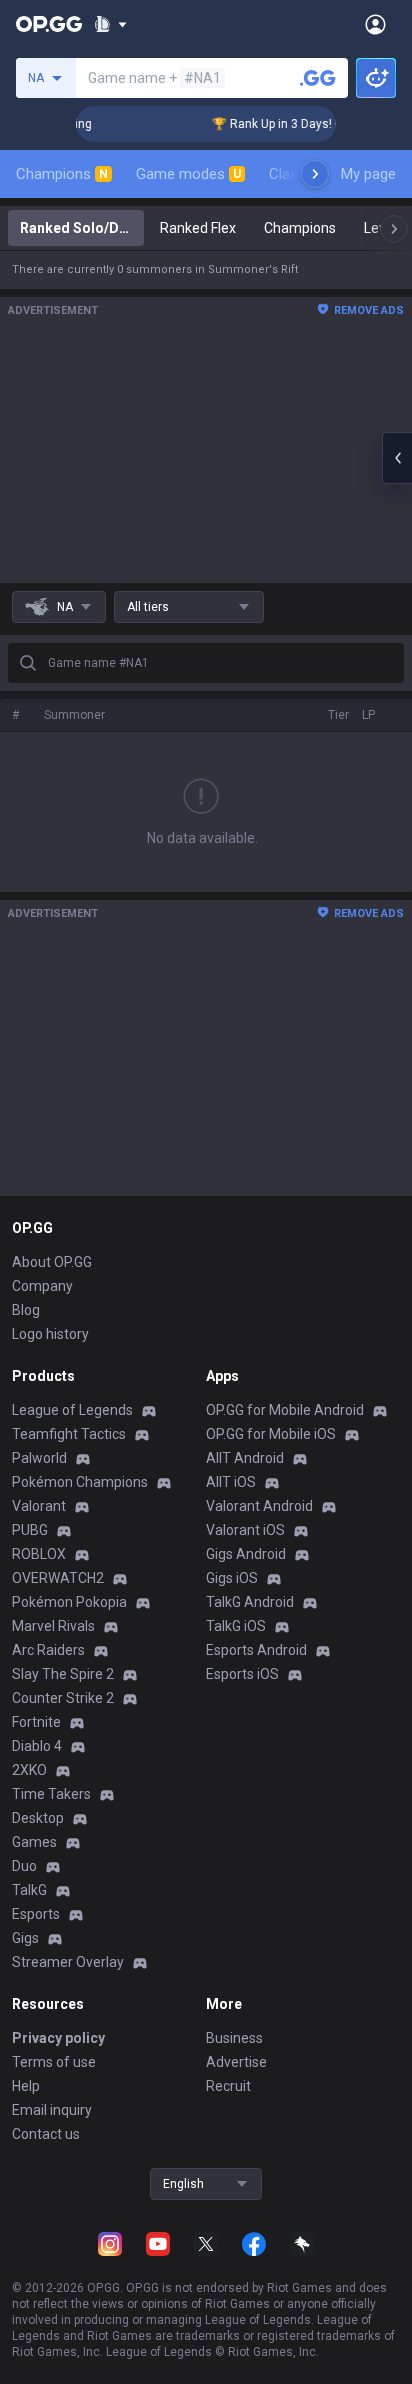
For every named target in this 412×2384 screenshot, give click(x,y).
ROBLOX (39, 1554)
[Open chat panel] (397, 458)
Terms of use (54, 2062)
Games (34, 1842)
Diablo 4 (37, 1746)
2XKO (29, 1770)
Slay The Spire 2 (63, 1674)
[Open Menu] (375, 24)
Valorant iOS (245, 1530)
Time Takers (51, 1794)
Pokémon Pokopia (69, 1602)
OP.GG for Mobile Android (285, 1410)
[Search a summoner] (318, 78)
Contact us (46, 2134)
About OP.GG (52, 1262)
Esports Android (256, 1650)
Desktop (38, 1818)
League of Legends (72, 1410)
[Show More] (110, 24)
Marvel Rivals (53, 1626)
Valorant (39, 1506)
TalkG (29, 1890)
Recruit (228, 2086)
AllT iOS (231, 1482)
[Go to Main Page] (49, 24)
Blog (26, 1310)
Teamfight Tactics (69, 1434)
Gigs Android (246, 1554)
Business (234, 2038)
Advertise (236, 2062)
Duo (24, 1866)
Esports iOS (242, 1674)
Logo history (50, 1334)
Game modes (188, 174)
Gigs (25, 1938)
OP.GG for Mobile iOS (271, 1434)
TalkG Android (250, 1602)
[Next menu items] (315, 174)
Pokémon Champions (80, 1482)
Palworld (39, 1458)
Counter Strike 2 (63, 1698)
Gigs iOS (232, 1578)
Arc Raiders (48, 1650)
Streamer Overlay (68, 1962)
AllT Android (245, 1458)
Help (26, 2086)
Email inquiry (52, 2110)
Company (42, 1286)
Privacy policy (58, 2038)
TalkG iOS (236, 1626)
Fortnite (36, 1722)
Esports (36, 1914)
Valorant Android (259, 1506)
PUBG (30, 1530)
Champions (62, 174)
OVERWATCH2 (58, 1578)
